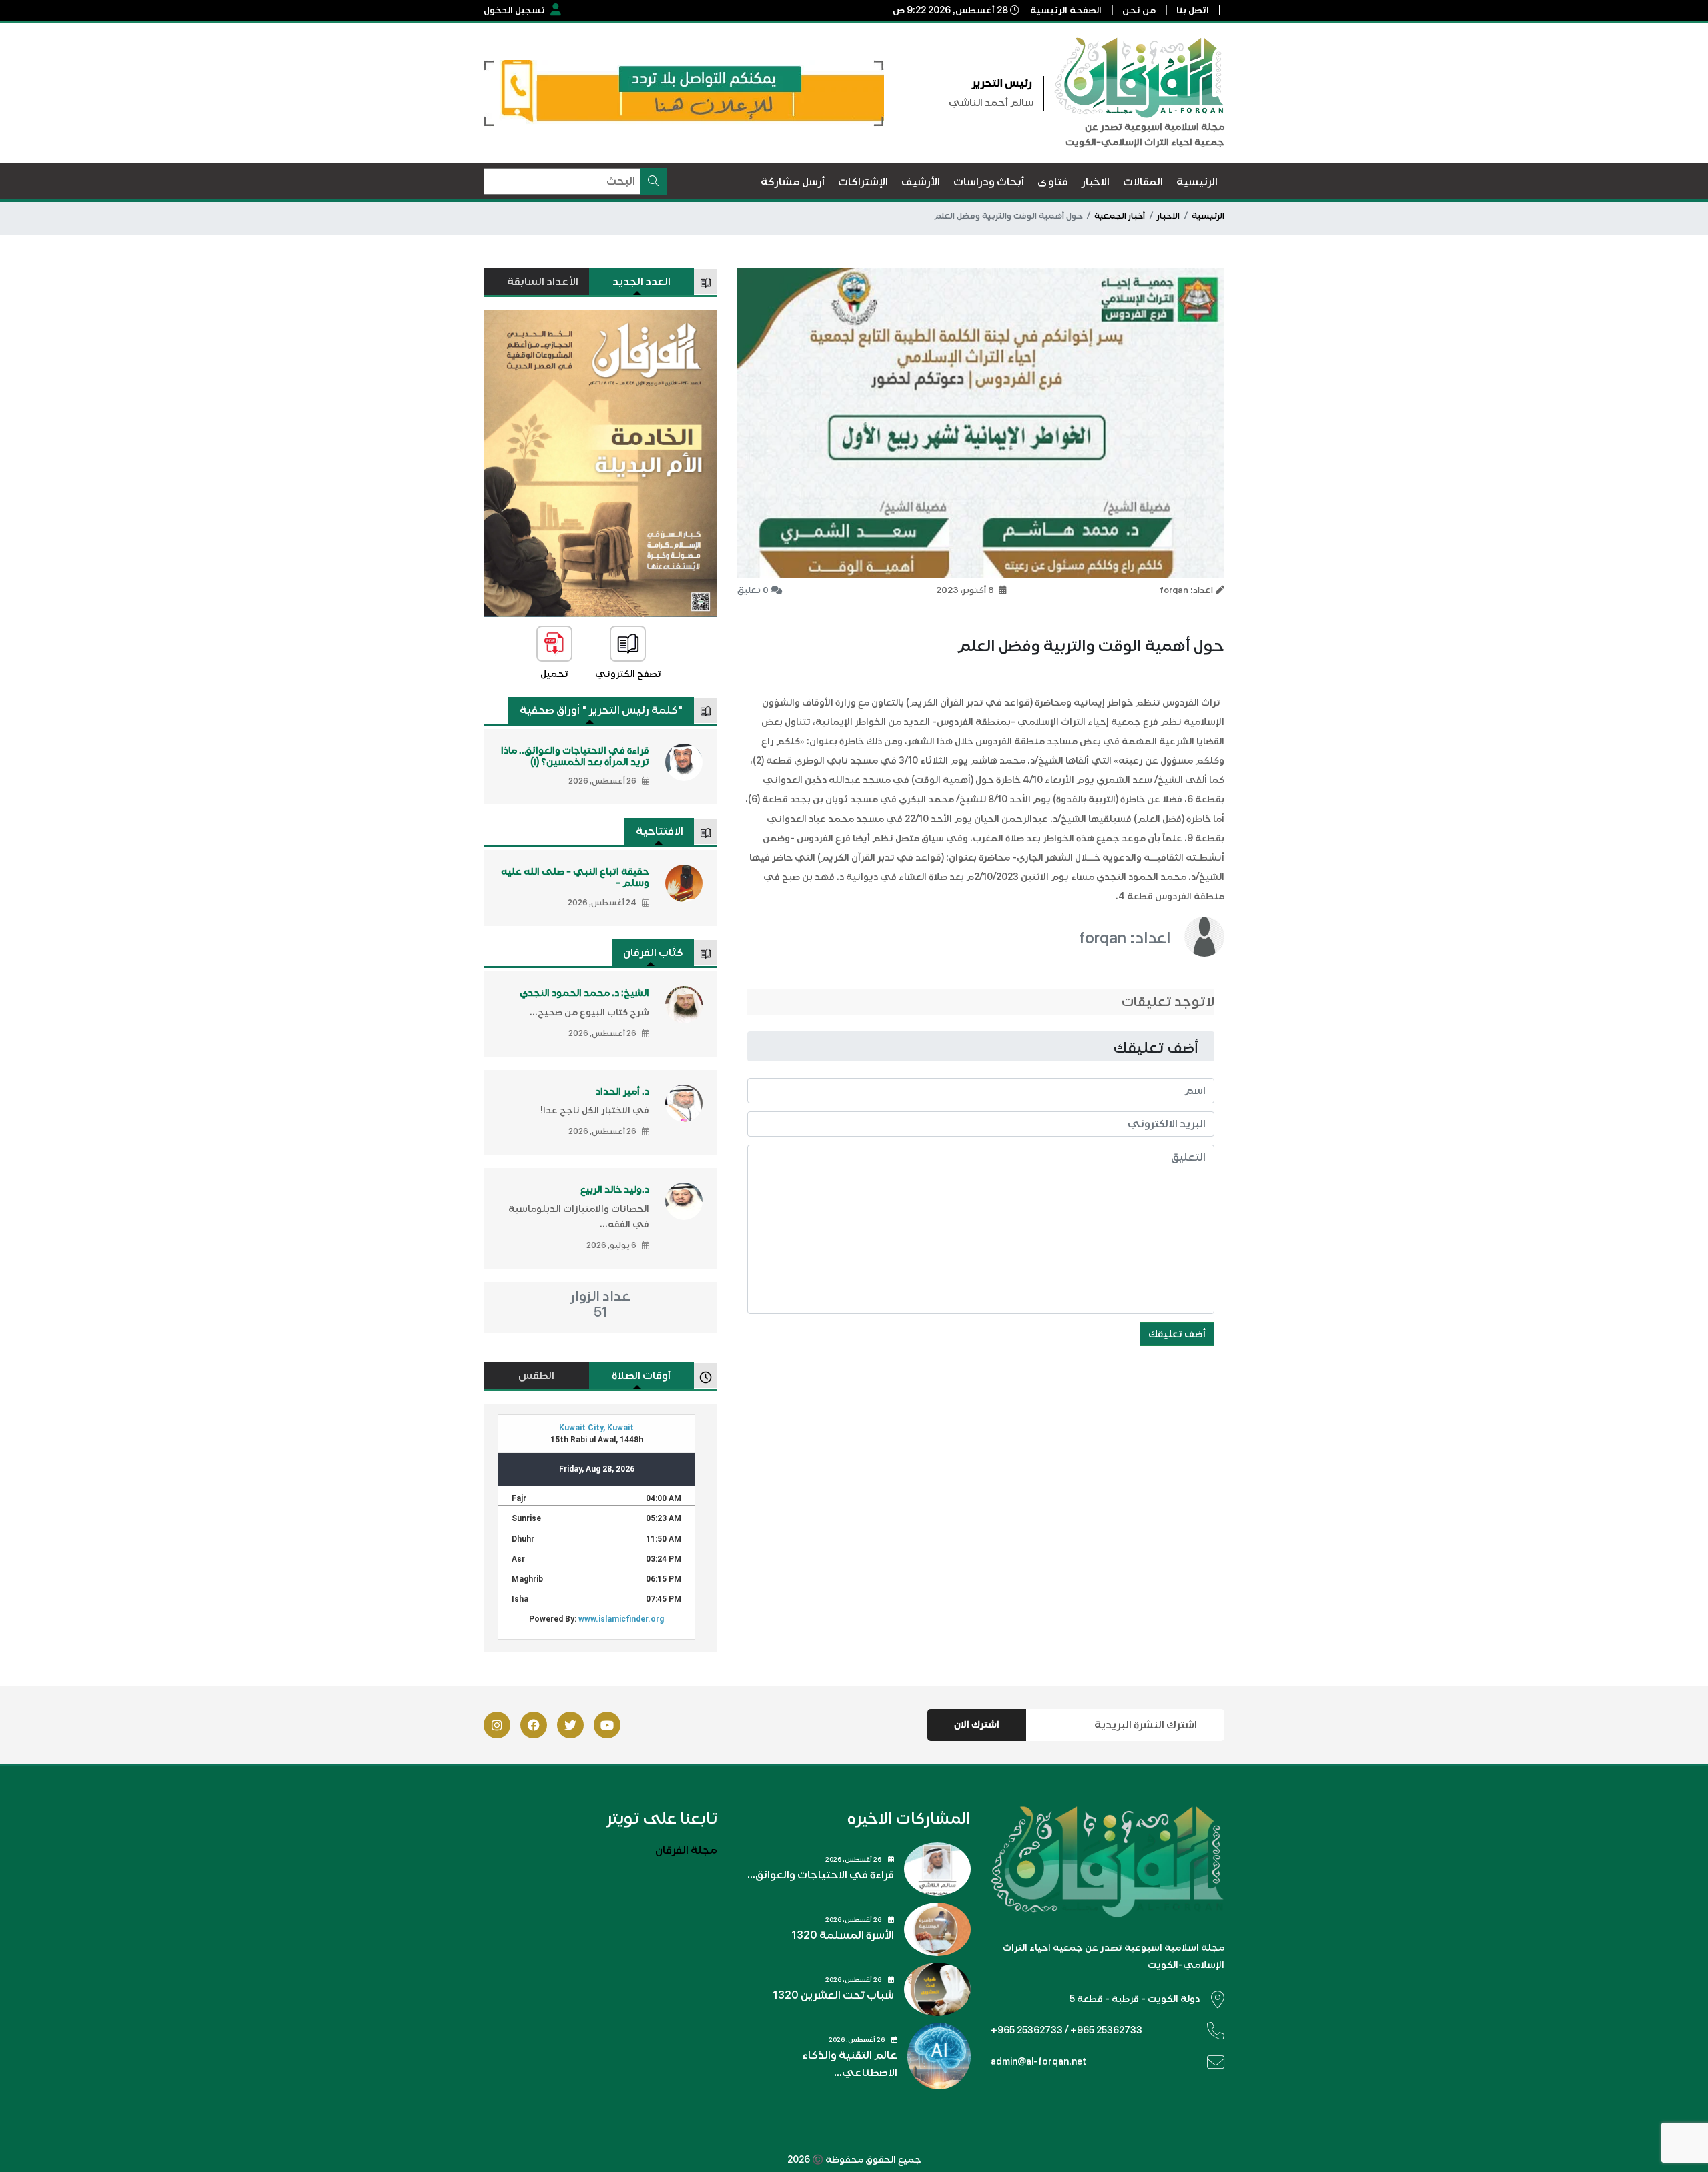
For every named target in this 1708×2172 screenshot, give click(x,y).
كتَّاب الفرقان (653, 953)
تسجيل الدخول (514, 10)
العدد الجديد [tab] (642, 282)
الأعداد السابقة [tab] (543, 282)
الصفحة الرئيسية (1066, 10)
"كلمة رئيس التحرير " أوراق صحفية (601, 710)
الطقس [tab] (536, 1376)
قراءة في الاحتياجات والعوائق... (821, 1875)
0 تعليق (753, 590)
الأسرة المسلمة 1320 (843, 1935)
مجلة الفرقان (686, 1850)
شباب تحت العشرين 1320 (833, 1995)
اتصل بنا (1193, 10)
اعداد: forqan (1125, 938)
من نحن (1139, 10)
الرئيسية (1208, 216)
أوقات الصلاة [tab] (641, 1376)
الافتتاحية (660, 831)
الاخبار (1168, 216)
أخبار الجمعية (1120, 216)
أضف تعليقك (1177, 1334)
